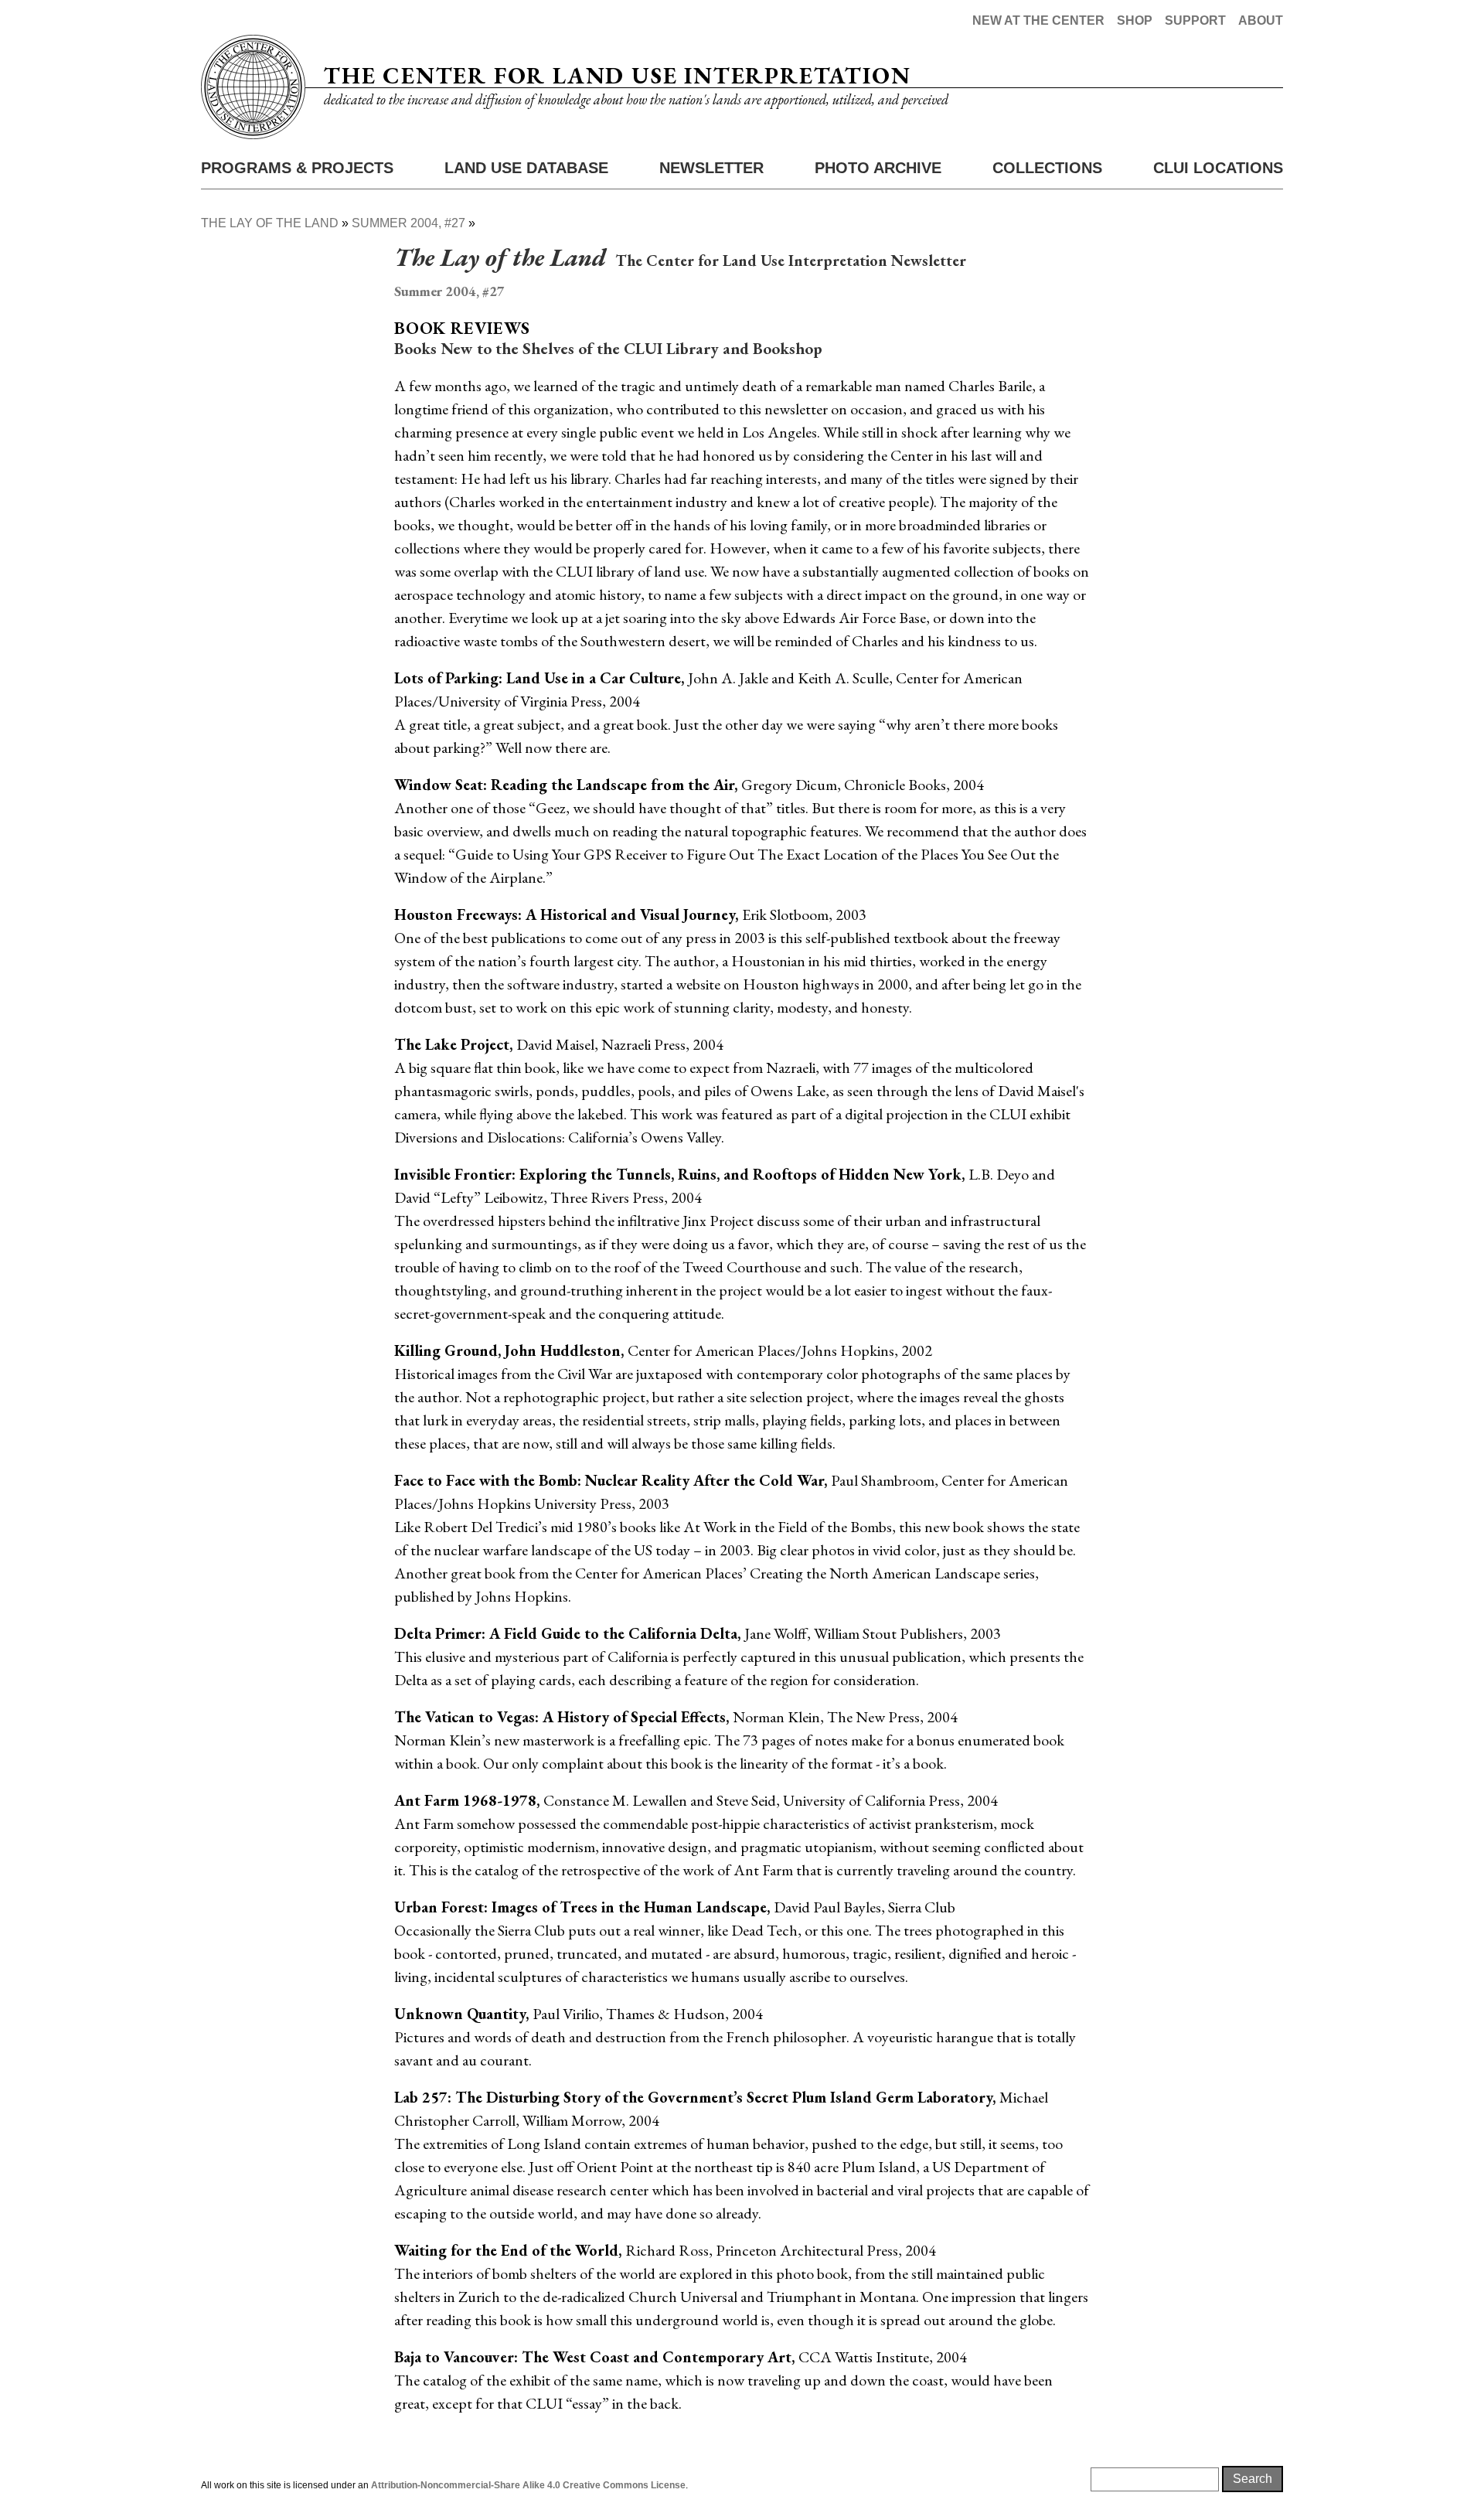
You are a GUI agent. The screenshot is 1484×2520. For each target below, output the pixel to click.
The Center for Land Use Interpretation (617, 75)
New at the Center (1038, 20)
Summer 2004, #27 (408, 223)
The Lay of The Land (270, 223)
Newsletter (711, 168)
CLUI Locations (1218, 168)
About (1261, 20)
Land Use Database (526, 168)
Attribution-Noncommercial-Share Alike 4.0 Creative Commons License (528, 2485)
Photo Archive (878, 168)
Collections (1047, 168)
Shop (1135, 20)
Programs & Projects (297, 168)
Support (1195, 20)
